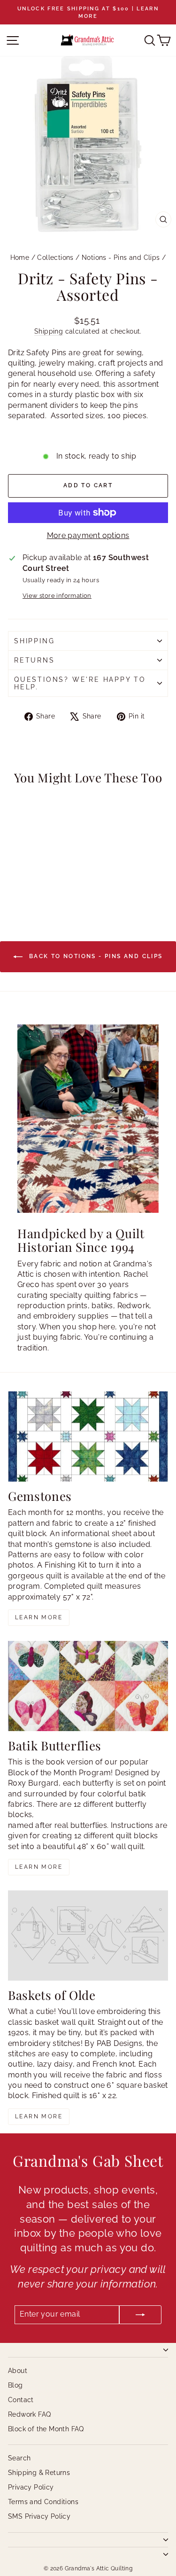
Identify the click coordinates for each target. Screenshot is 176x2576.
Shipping (49, 331)
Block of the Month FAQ (46, 2429)
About (18, 2371)
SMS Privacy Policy (39, 2516)
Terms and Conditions (43, 2502)
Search (19, 2458)
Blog (15, 2385)
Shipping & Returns (39, 2473)
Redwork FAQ (29, 2414)
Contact (21, 2400)
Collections (55, 258)
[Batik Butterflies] (88, 1686)
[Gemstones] (88, 1436)
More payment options (88, 535)
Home (20, 258)
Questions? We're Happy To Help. (80, 683)
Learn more (39, 1617)
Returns (34, 660)
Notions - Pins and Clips (121, 258)
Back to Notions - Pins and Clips (94, 956)
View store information (57, 596)
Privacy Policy (31, 2487)
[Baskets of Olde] (88, 1936)
